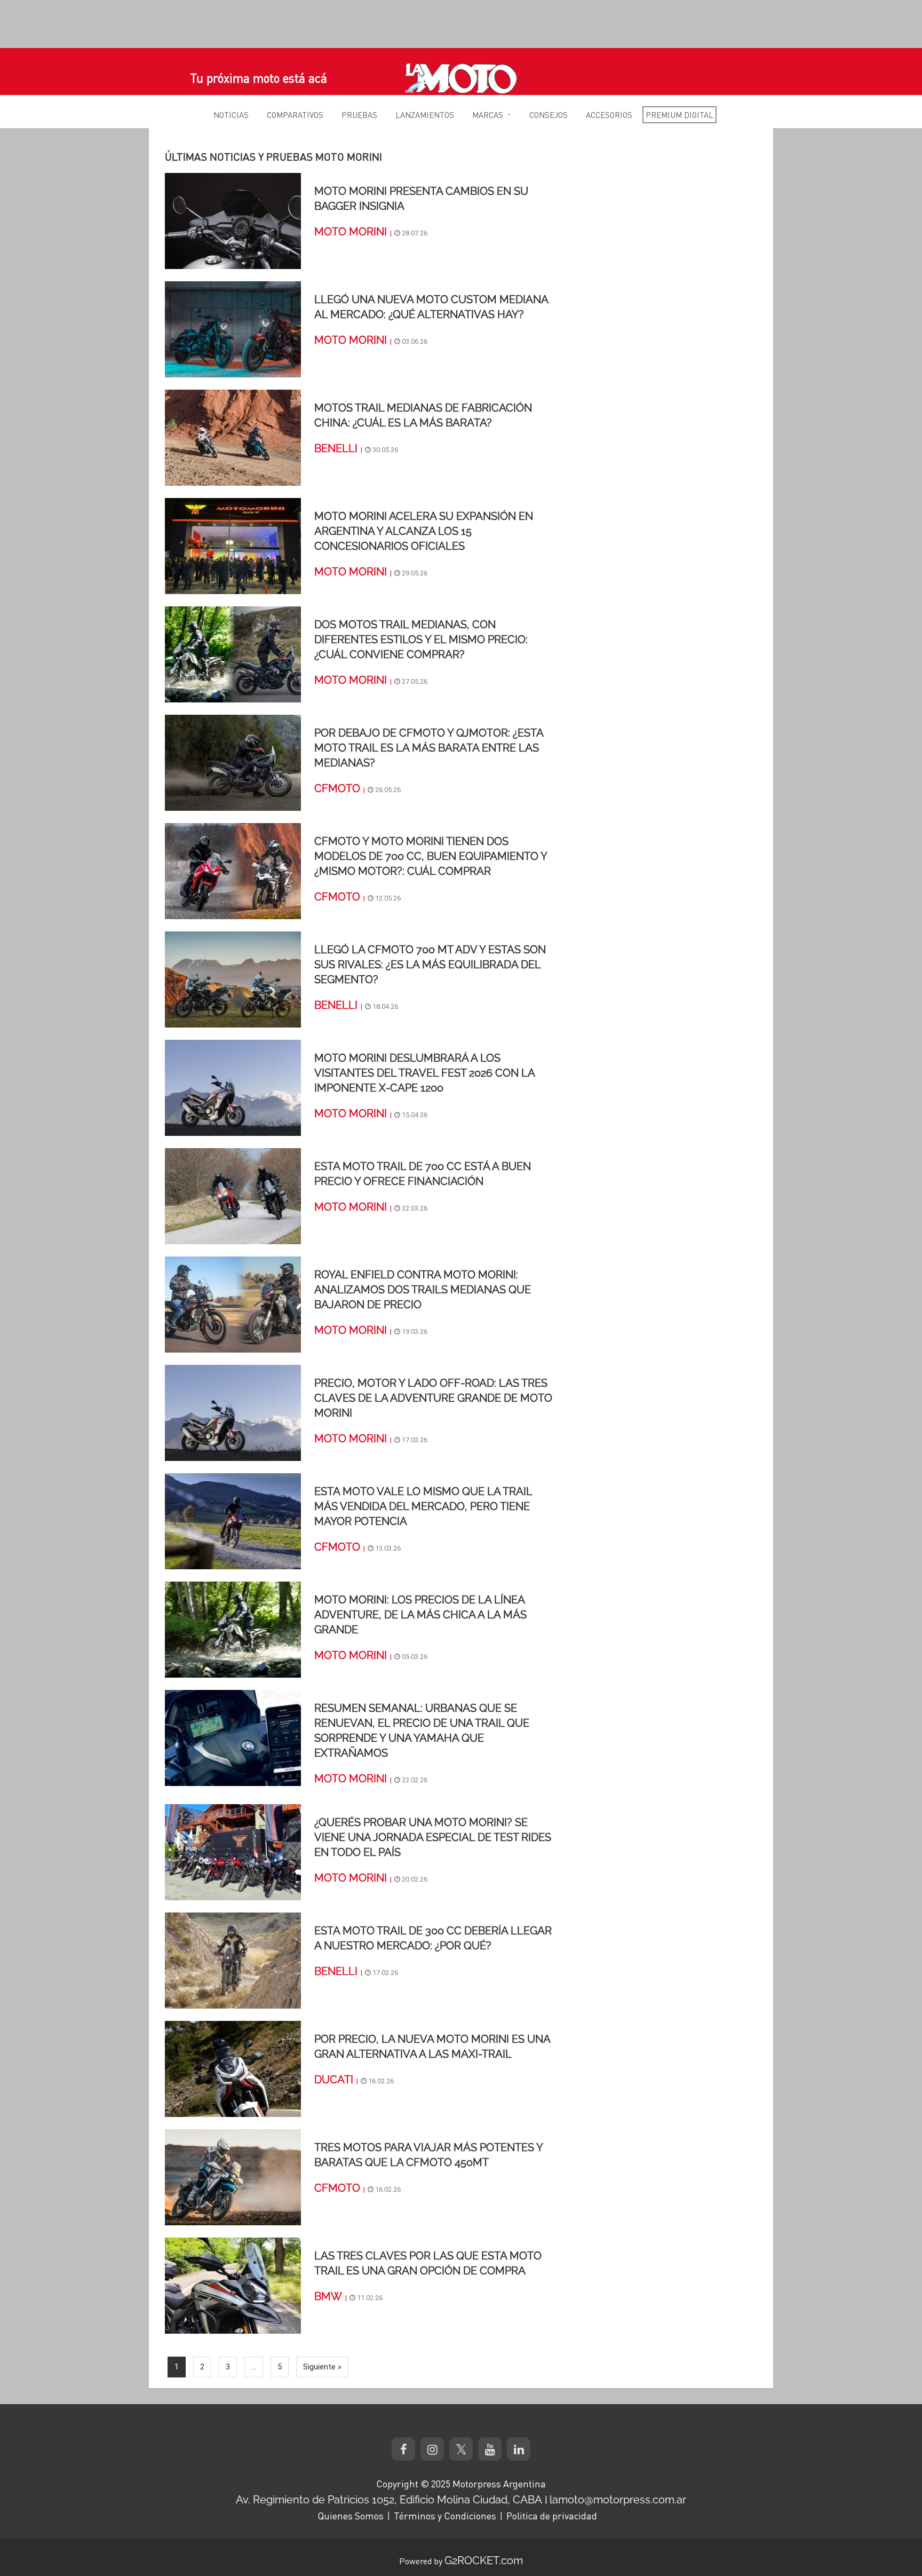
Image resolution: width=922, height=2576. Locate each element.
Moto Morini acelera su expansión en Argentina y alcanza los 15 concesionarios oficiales (424, 531)
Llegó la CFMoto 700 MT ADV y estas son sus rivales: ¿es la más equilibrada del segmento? (430, 965)
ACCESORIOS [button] (609, 115)
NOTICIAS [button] (231, 115)
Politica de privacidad (552, 2516)
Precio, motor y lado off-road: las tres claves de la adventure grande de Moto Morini (433, 1398)
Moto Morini (351, 232)
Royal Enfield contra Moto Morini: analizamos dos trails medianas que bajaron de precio (423, 1290)
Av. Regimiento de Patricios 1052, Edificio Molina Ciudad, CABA (389, 2500)
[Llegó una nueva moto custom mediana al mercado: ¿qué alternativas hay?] (233, 329)
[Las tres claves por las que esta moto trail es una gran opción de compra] (233, 2285)
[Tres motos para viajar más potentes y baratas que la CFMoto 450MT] (233, 2177)
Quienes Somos (351, 2516)
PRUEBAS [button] (359, 115)
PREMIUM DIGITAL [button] (679, 115)
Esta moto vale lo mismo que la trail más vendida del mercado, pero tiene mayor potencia (423, 1506)
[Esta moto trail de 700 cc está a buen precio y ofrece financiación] (233, 1196)
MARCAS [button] (488, 115)
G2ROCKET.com (484, 2561)
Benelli (336, 448)
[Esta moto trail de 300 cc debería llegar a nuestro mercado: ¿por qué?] (233, 1960)
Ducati (334, 2080)
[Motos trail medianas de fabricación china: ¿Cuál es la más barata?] (233, 437)
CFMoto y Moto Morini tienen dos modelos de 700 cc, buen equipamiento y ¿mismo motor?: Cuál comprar (431, 856)
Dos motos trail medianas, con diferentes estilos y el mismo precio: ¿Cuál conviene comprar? (421, 639)
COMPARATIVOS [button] (295, 115)
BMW (328, 2296)
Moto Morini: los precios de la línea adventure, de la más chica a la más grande (420, 1615)
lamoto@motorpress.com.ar (618, 2500)
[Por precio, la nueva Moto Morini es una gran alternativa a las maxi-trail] (233, 2068)
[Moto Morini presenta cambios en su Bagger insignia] (233, 220)
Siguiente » (322, 2367)
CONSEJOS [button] (549, 115)
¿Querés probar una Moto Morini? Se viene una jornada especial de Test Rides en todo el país (433, 1837)
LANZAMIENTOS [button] (425, 115)
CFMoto (337, 788)
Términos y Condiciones (445, 2516)
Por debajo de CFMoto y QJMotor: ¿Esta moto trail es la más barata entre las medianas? (429, 748)
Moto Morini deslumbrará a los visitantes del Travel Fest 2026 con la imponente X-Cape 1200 (424, 1073)
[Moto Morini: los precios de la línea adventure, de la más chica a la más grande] (233, 1629)
